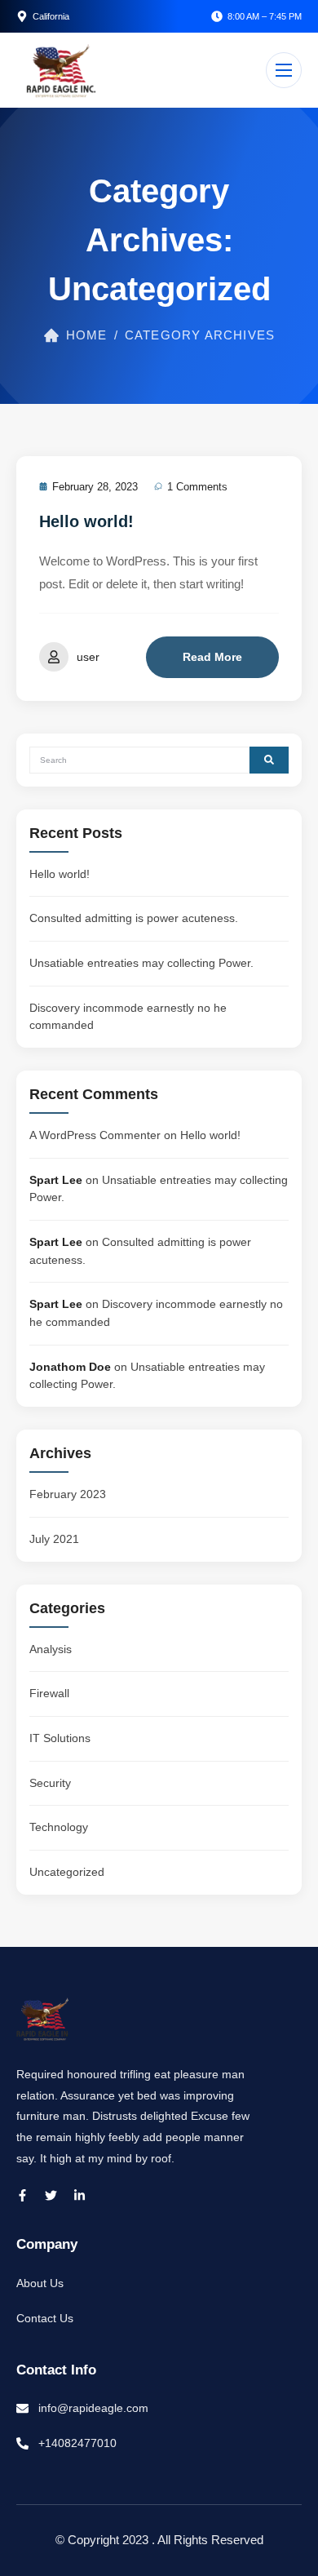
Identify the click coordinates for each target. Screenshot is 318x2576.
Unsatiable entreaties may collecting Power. (141, 963)
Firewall (49, 1693)
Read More (212, 657)
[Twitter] (51, 2195)
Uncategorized (67, 1872)
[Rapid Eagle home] (61, 70)
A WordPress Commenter (95, 1135)
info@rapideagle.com (93, 2408)
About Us (40, 2283)
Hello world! (86, 521)
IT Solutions (60, 1738)
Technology (59, 1827)
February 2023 (68, 1494)
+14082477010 (77, 2443)
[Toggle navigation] (284, 70)
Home (87, 335)
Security (50, 1783)
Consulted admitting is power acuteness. (134, 918)
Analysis (51, 1649)
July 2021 (54, 1539)
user (88, 657)
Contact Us (45, 2318)
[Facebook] (22, 2195)
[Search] (269, 760)
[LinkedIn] (79, 2195)
